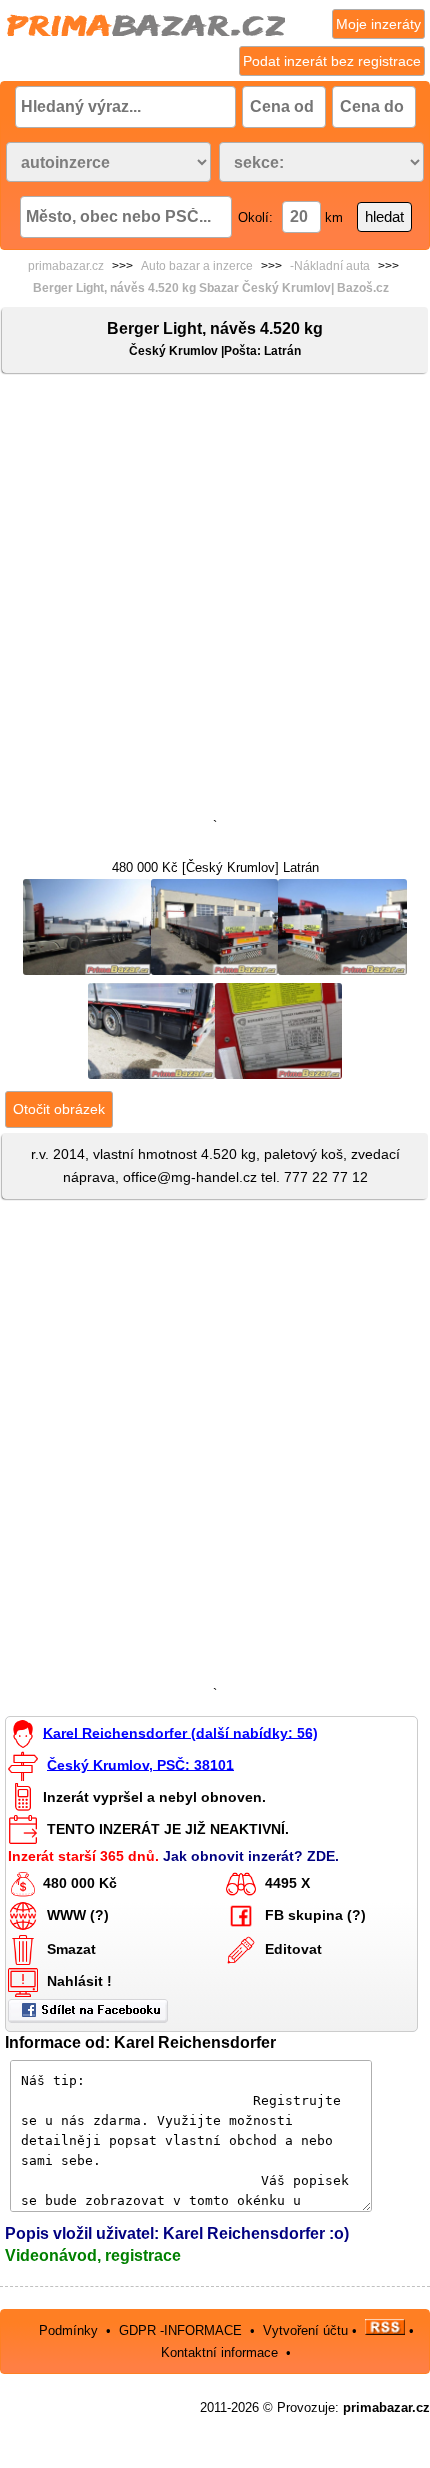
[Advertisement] (215, 600)
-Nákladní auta (330, 266)
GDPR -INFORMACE (182, 2330)
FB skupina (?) (315, 1915)
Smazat (71, 1949)
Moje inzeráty (378, 24)
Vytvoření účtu (305, 2330)
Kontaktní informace (219, 2352)
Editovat (293, 1949)
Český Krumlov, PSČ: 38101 (140, 1764)
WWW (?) (78, 1915)
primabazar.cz (66, 266)
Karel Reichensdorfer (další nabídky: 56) (180, 1732)
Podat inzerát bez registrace (332, 61)
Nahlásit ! (79, 1981)
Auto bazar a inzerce (197, 266)
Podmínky (68, 2330)
